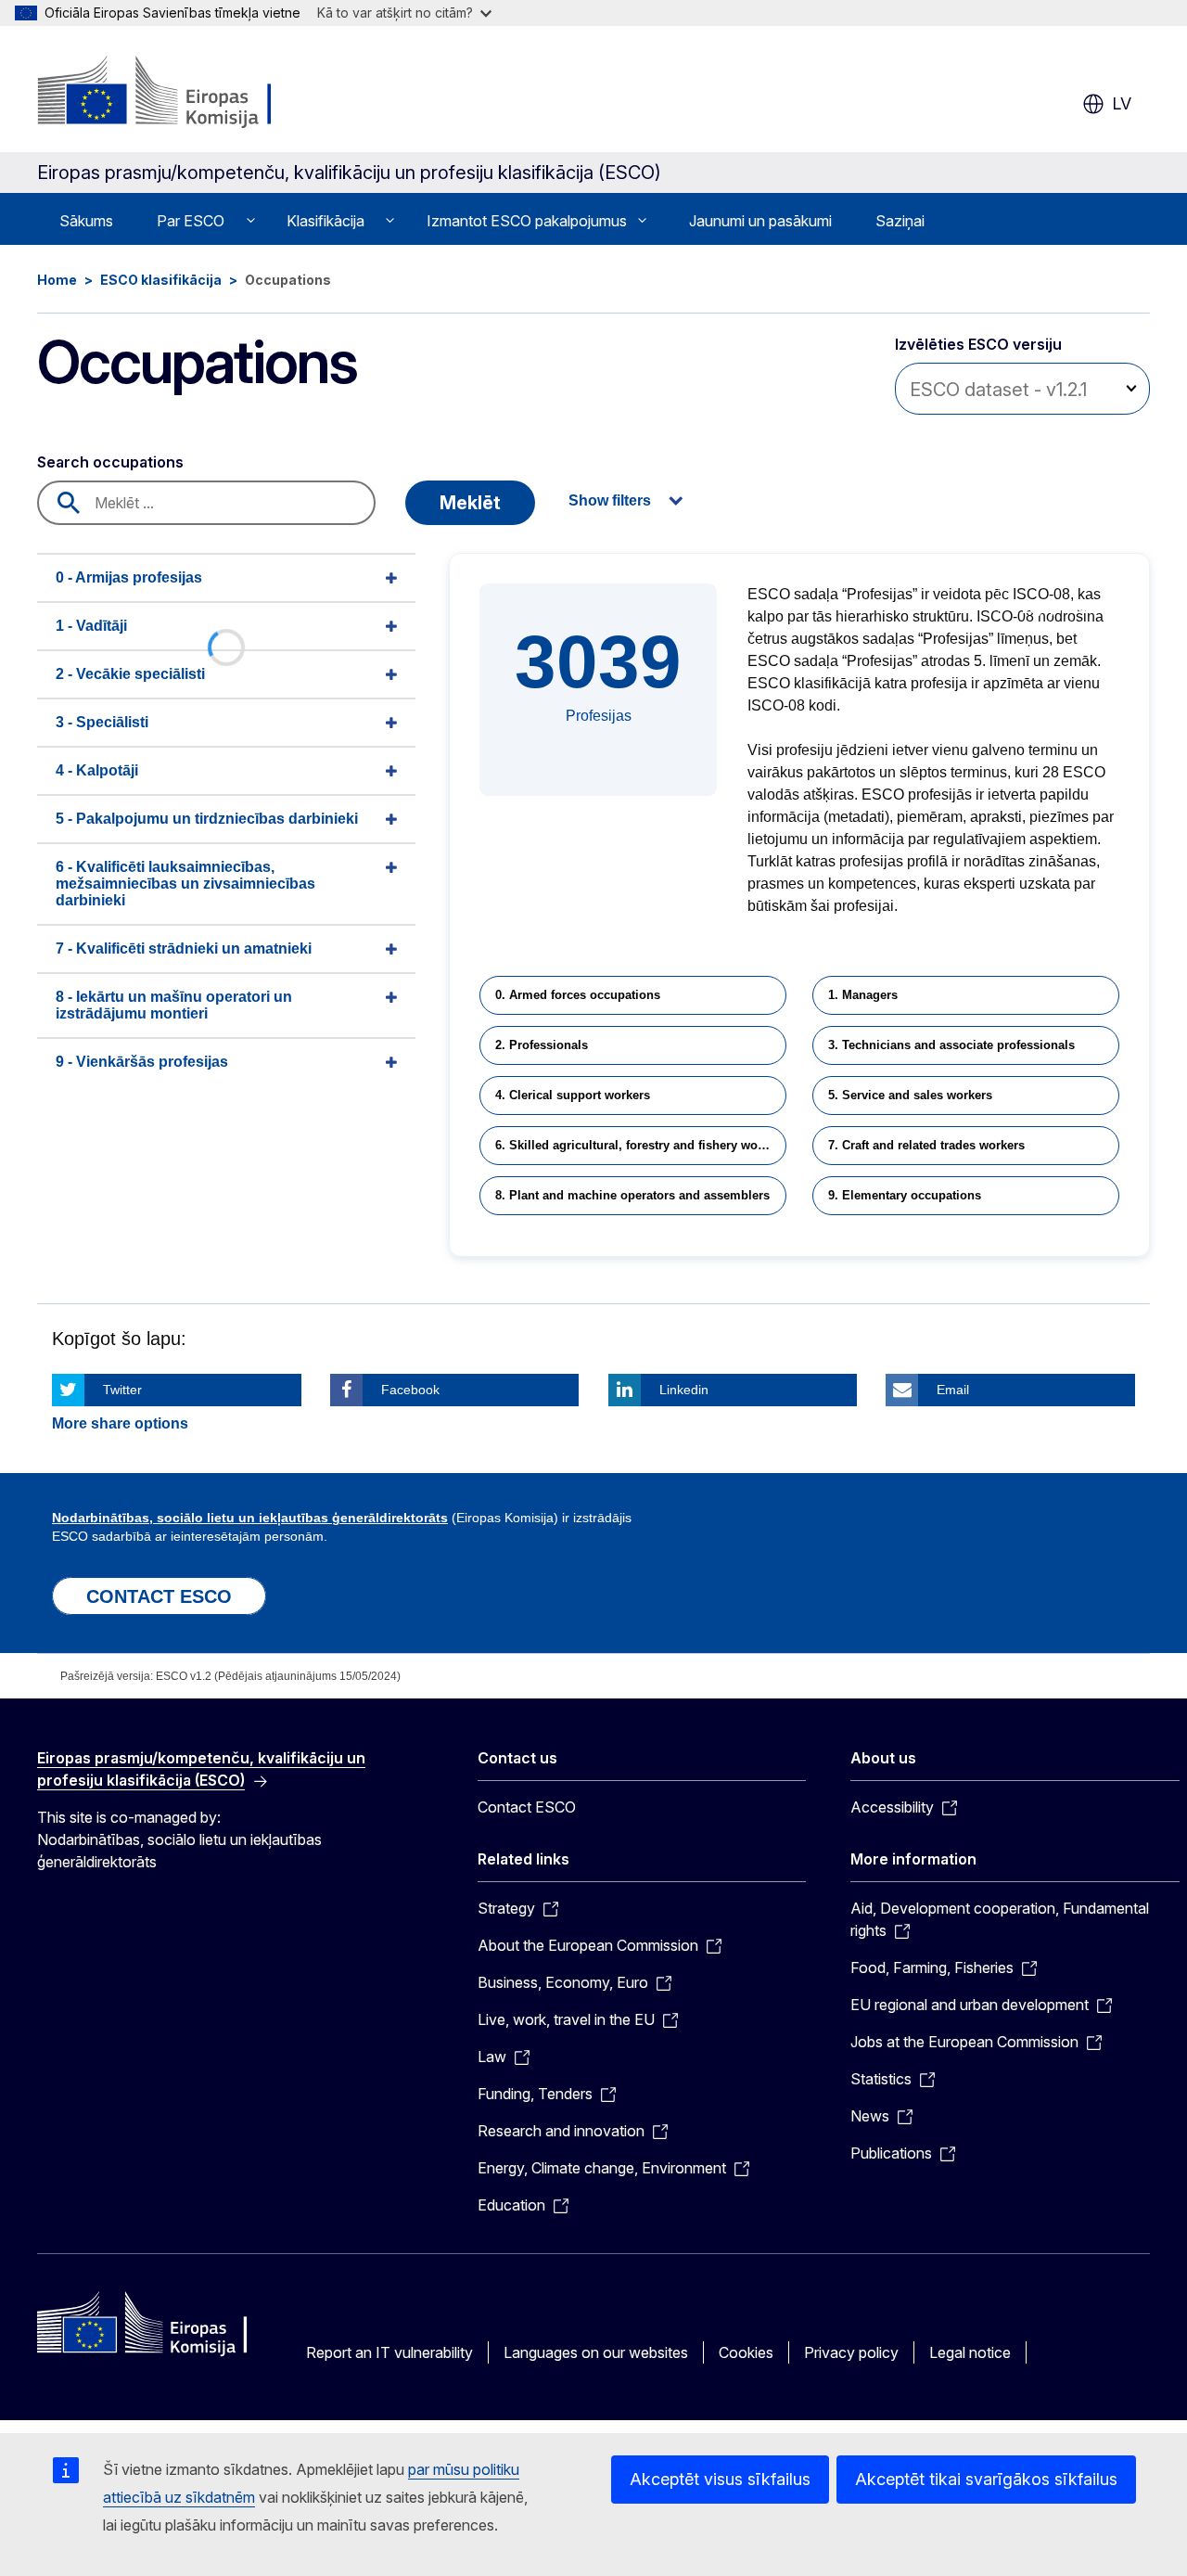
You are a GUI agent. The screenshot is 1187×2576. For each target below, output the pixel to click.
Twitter (122, 1390)
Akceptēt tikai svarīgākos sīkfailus (986, 2479)
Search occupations (110, 462)
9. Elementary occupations (905, 1195)
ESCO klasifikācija (161, 280)
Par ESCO (191, 221)
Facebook (410, 1390)
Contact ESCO (527, 1807)
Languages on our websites (596, 2352)
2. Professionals (542, 1045)
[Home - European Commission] (187, 93)
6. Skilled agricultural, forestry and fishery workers (641, 1145)
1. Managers (863, 995)
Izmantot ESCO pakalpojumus (527, 221)
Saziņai (900, 221)
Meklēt (470, 503)
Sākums (86, 221)
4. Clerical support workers (573, 1095)
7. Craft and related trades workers (926, 1145)
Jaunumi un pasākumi (760, 221)
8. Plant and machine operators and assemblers (632, 1195)
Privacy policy (851, 2352)
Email (953, 1390)
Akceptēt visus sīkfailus (720, 2479)
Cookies (746, 2352)
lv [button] (1122, 103)
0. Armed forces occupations (578, 995)
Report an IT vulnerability (389, 2352)
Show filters (610, 500)
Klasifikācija (325, 221)
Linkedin (684, 1390)
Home (57, 280)
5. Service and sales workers (910, 1095)
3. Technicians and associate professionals (951, 1045)
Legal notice (970, 2352)
